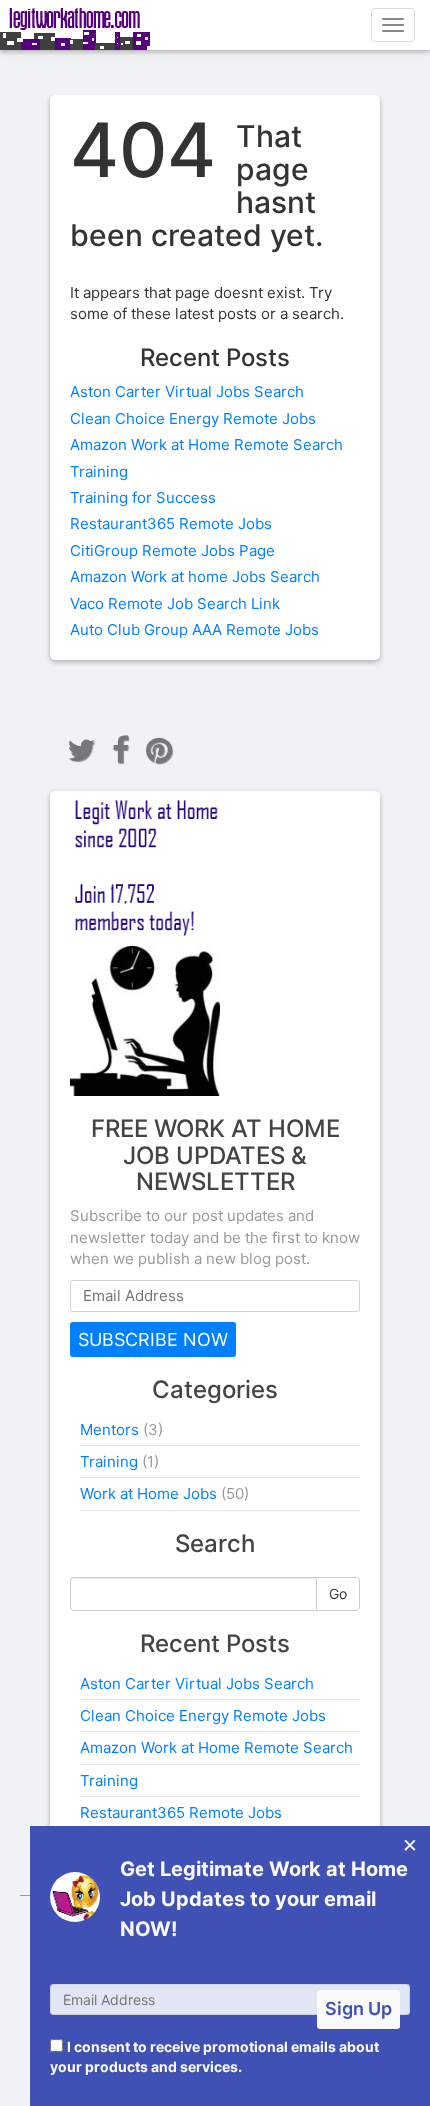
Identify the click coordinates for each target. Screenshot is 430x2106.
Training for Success (143, 497)
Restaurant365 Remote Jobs (171, 523)
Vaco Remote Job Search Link (175, 603)
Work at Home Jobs (148, 1493)
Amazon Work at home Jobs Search (195, 576)
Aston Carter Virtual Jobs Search (187, 391)
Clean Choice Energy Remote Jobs (193, 418)
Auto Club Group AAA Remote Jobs (194, 629)
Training (99, 471)
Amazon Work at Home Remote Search (206, 444)
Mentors (109, 1429)
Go (338, 1593)
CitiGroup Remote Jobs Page (172, 550)
